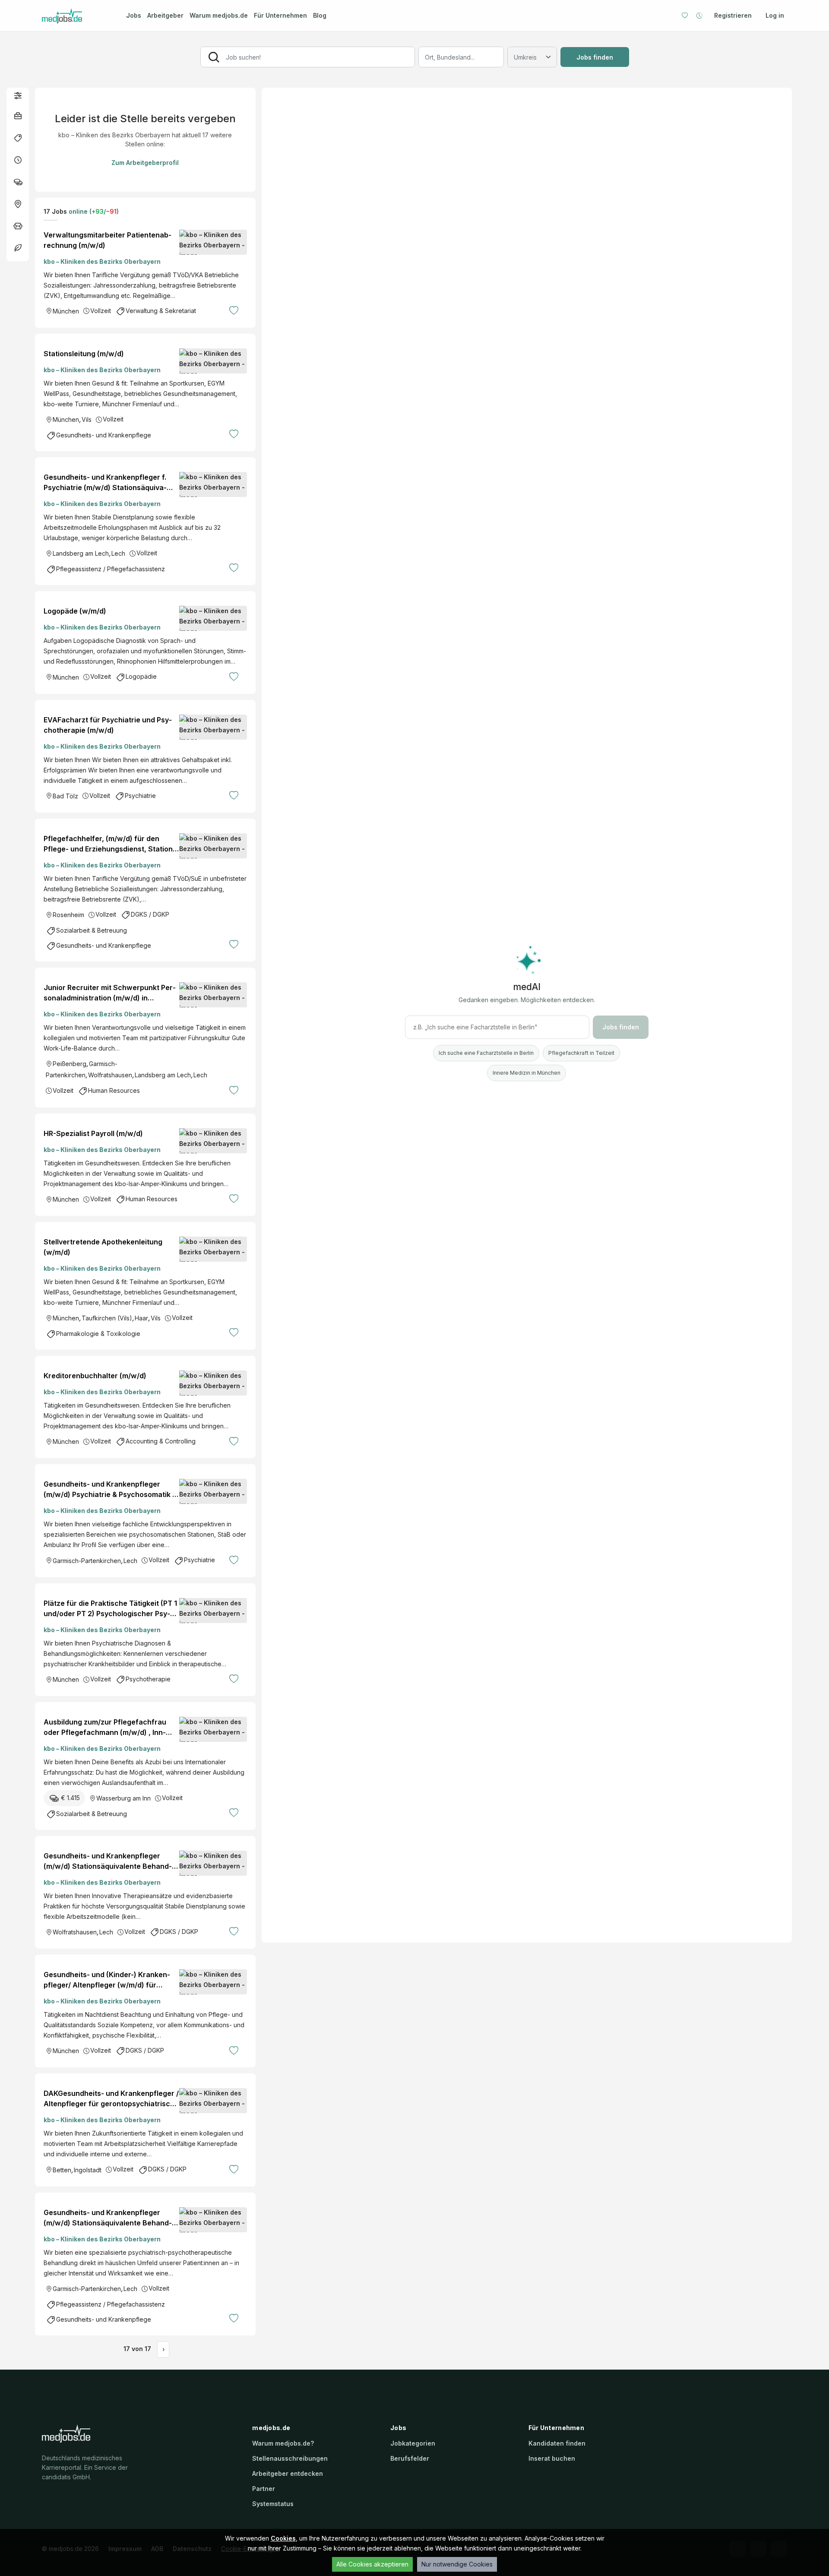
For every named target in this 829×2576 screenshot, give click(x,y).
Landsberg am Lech (81, 553)
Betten (62, 2170)
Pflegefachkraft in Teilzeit (581, 1053)
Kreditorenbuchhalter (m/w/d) (95, 1376)
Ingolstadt (88, 2170)
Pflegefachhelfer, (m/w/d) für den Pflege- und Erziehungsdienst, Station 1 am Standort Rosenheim (111, 844)
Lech (118, 553)
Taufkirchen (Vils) (107, 1318)
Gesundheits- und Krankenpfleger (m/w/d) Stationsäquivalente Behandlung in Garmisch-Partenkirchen (108, 2218)
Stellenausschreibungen (290, 2458)
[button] (18, 95)
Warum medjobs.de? (283, 2443)
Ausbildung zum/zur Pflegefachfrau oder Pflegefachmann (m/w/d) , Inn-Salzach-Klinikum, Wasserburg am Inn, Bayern (109, 1728)
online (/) (93, 211)
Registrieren (733, 15)
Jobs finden (595, 57)
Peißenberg (70, 1064)
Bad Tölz (65, 796)
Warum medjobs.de (219, 15)
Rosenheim (68, 915)
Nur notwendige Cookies (457, 2564)
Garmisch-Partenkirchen (87, 1561)
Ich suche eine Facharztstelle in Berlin (486, 1053)
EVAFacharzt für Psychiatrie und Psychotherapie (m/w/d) (108, 725)
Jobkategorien (413, 2443)
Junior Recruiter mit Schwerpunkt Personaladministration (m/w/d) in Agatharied (110, 993)
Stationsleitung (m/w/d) (84, 354)
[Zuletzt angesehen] (699, 16)
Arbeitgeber (165, 15)
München (66, 311)
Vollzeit (101, 311)
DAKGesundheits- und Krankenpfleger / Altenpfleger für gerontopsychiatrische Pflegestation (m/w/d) (111, 2099)
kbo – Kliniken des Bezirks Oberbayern (102, 261)
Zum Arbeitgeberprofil (145, 163)
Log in (775, 15)
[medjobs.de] (76, 16)
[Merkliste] (685, 16)
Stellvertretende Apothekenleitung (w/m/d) (103, 1247)
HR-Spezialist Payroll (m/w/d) (93, 1133)
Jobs (134, 15)
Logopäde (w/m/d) (75, 611)
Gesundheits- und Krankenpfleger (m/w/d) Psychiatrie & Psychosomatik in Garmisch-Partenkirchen (111, 1490)
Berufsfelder (410, 2458)
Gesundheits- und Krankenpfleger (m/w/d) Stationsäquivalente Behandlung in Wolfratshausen (108, 1861)
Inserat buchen (552, 2458)
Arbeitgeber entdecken (288, 2473)
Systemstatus (273, 2504)
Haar (141, 1318)
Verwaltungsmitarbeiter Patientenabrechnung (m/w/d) (108, 240)
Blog (320, 15)
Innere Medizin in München (527, 1073)
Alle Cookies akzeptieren (372, 2564)
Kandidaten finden (557, 2443)
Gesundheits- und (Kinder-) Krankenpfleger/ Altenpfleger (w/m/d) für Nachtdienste (107, 1980)
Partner (264, 2489)
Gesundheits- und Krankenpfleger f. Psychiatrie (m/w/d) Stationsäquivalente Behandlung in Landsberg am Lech (105, 483)
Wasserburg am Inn (123, 1798)
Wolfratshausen (110, 1075)
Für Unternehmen (280, 15)
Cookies (283, 2538)
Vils (87, 419)
